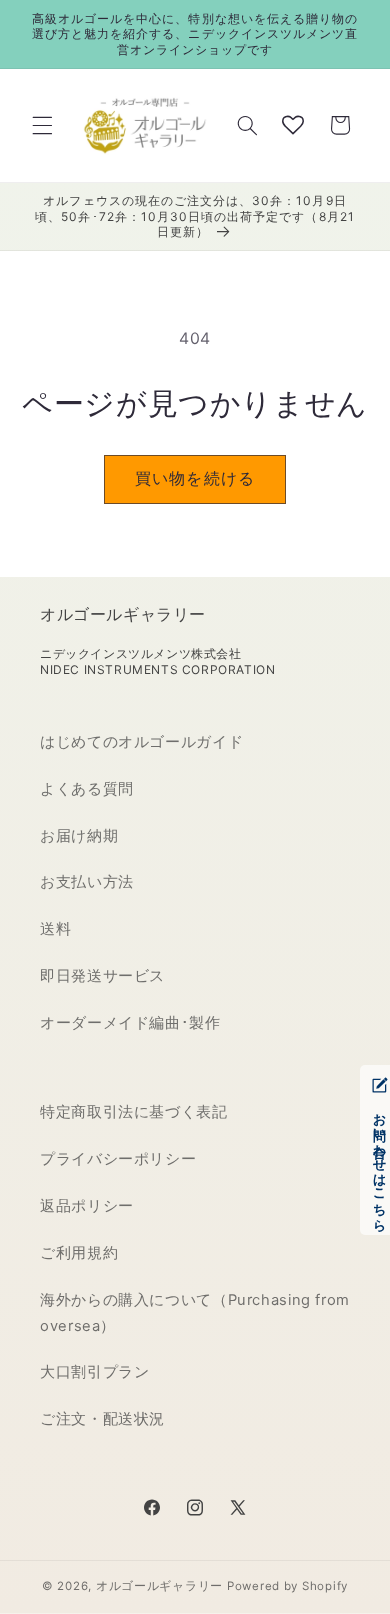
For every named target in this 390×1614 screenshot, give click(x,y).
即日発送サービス (102, 976)
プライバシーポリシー (118, 1159)
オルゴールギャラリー (159, 1586)
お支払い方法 (87, 882)
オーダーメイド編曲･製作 (130, 1023)
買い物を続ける (194, 478)
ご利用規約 (79, 1253)
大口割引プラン (94, 1372)
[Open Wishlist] (293, 125)
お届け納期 (79, 836)
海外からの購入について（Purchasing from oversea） (195, 1313)
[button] (42, 125)
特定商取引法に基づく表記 (134, 1112)
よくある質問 (87, 789)
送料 (55, 929)
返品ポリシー (87, 1206)
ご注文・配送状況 (102, 1419)
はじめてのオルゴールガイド (141, 742)
